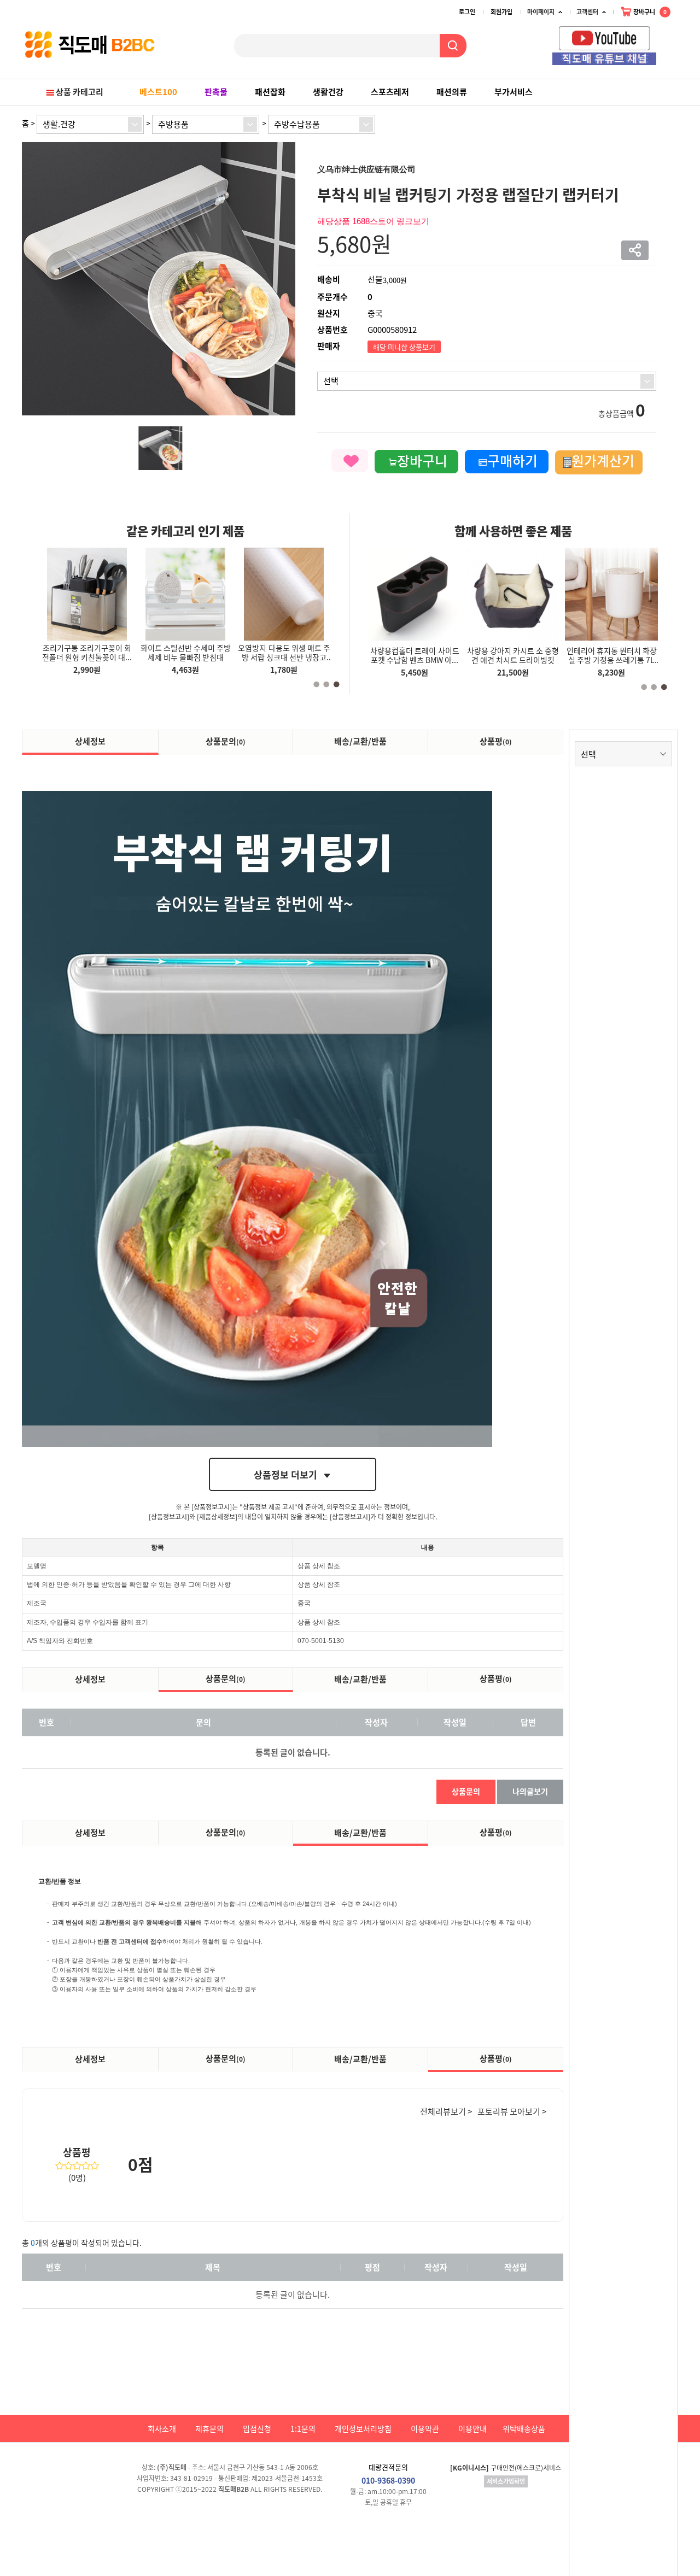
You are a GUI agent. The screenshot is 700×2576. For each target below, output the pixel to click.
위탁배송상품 (524, 2428)
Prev (662, 39)
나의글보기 (530, 1791)
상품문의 (226, 741)
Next (673, 39)
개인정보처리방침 (363, 2428)
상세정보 (90, 741)
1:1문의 (303, 2428)
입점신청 (257, 2428)
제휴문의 (209, 2428)
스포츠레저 (390, 92)
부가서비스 (514, 92)
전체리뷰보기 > (446, 2111)
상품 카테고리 (80, 92)
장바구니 (649, 12)
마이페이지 (541, 12)
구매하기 (512, 460)
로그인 (467, 12)
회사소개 (162, 2428)
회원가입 (501, 12)
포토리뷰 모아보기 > (512, 2111)
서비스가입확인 (506, 2481)
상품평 (496, 741)
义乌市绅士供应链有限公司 (366, 169)
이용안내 (472, 2428)
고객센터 (587, 12)
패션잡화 (270, 92)
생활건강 (328, 92)
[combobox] (90, 124)
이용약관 (425, 2428)
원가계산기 (603, 460)
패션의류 (452, 92)
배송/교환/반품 (360, 741)
